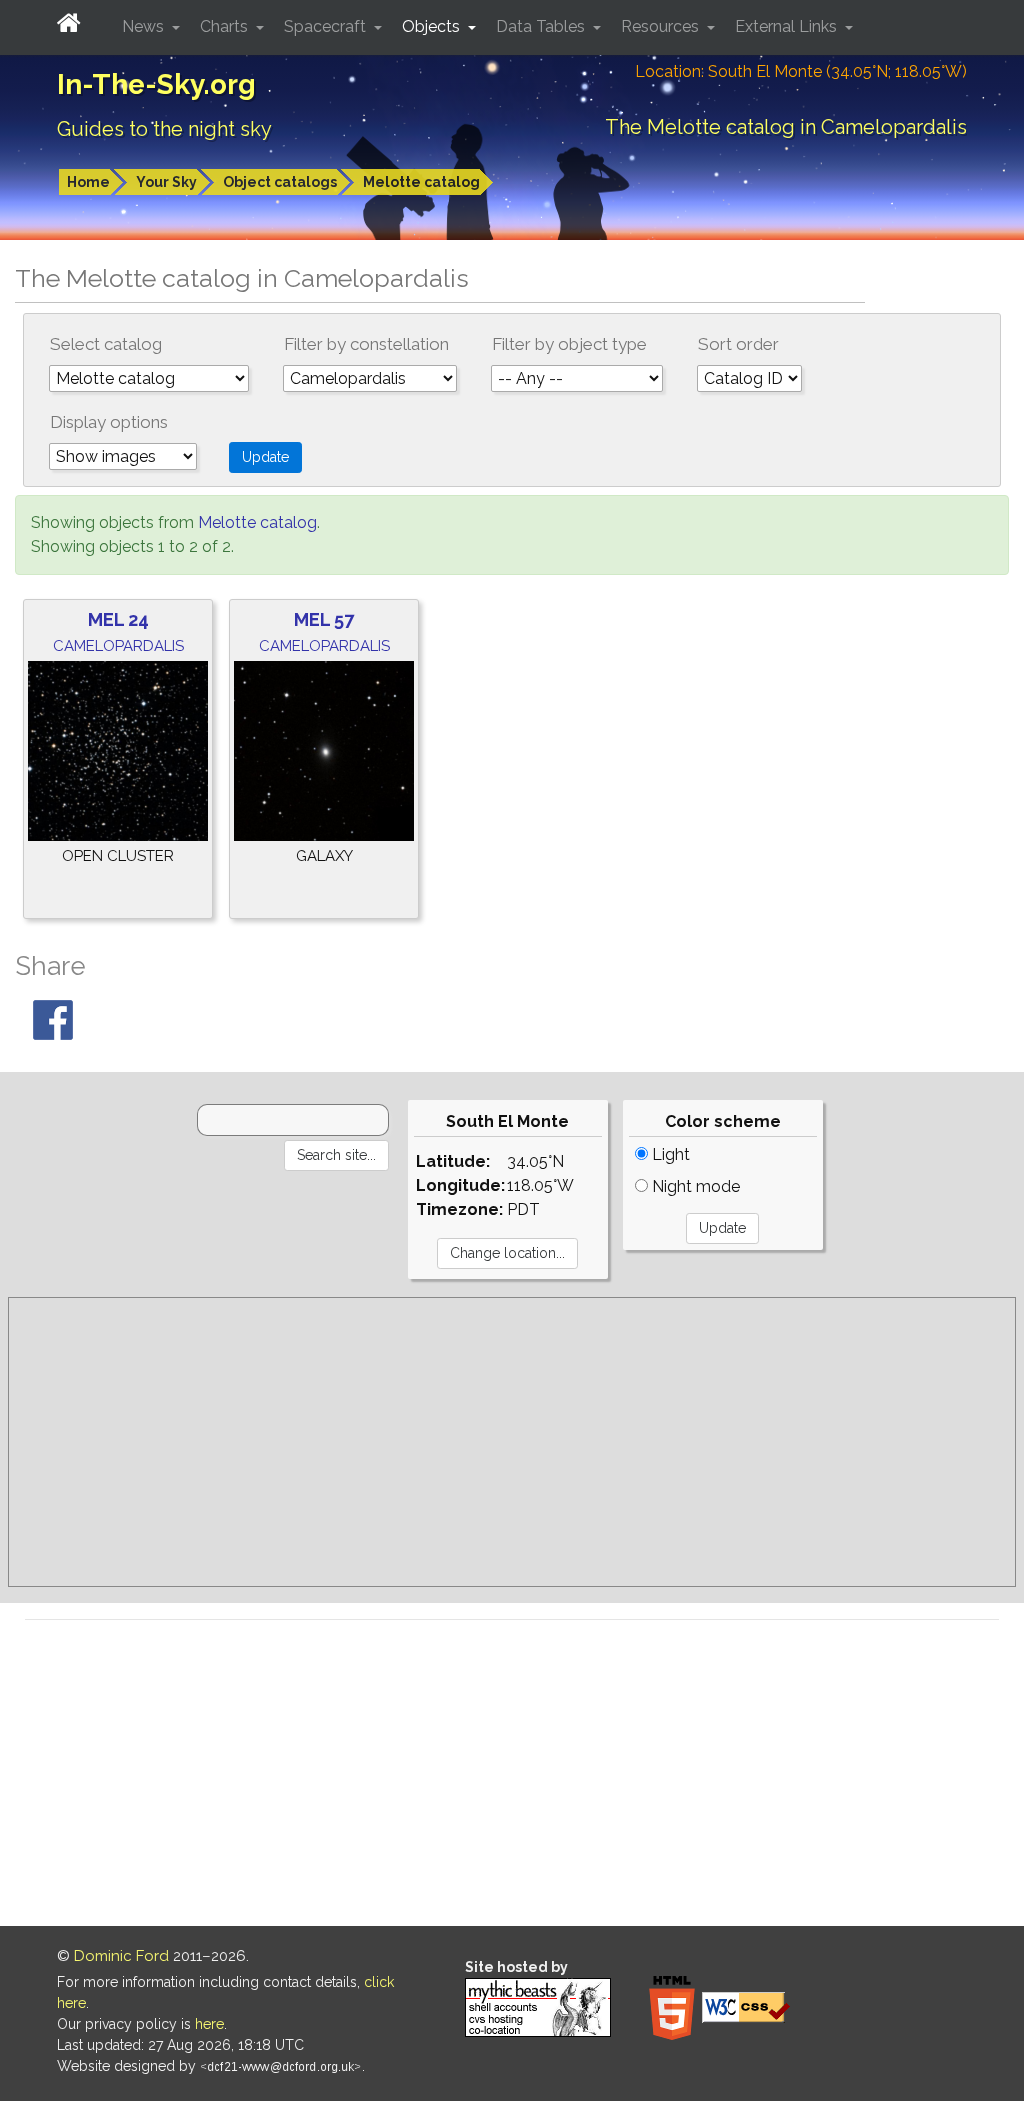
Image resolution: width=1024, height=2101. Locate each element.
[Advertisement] (512, 1442)
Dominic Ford (121, 1956)
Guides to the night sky (164, 129)
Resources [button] (662, 26)
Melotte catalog (421, 182)
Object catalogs (280, 182)
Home (88, 182)
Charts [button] (226, 26)
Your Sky (166, 182)
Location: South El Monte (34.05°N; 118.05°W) (801, 71)
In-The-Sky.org (156, 84)
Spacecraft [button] (327, 26)
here (209, 2024)
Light (669, 1154)
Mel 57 (324, 619)
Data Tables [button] (542, 26)
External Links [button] (788, 26)
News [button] (145, 26)
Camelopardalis (118, 646)
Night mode (694, 1186)
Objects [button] (433, 26)
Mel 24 (118, 619)
